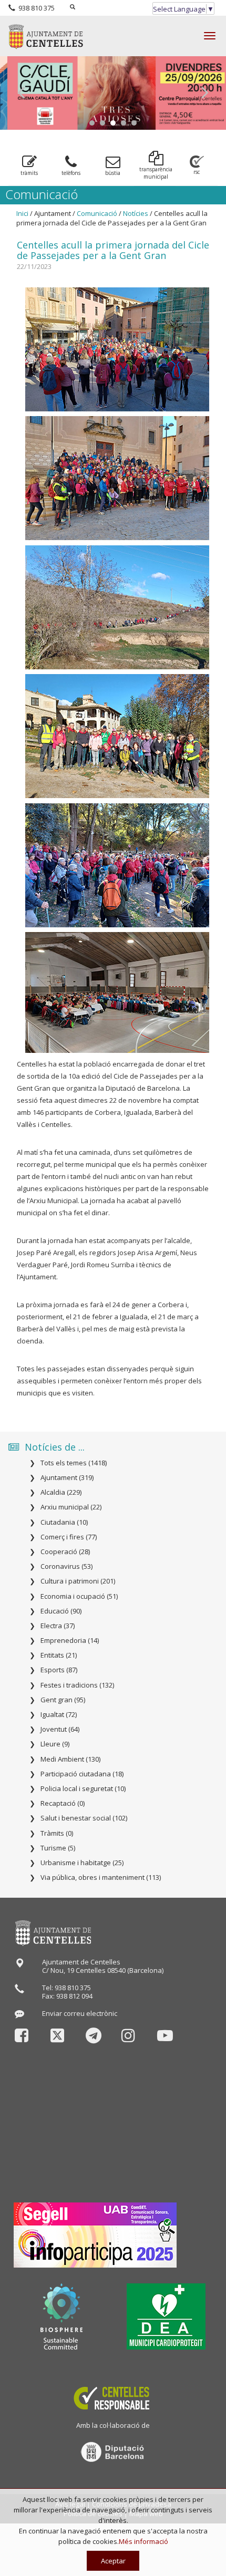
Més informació (143, 2541)
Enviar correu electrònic (80, 2013)
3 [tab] (113, 123)
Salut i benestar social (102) (84, 1818)
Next (205, 93)
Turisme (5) (58, 1848)
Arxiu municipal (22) (71, 1507)
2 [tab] (102, 123)
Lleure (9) (55, 1744)
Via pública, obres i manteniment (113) (101, 1877)
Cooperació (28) (65, 1551)
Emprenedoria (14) (70, 1640)
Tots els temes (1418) (74, 1463)
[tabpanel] (113, 93)
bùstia (113, 173)
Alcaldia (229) (61, 1492)
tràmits (29, 173)
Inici (22, 213)
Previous (21, 93)
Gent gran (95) (63, 1700)
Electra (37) (58, 1626)
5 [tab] (134, 123)
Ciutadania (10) (64, 1522)
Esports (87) (59, 1670)
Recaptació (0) (63, 1803)
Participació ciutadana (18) (82, 1774)
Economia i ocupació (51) (79, 1596)
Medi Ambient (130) (70, 1759)
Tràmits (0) (57, 1833)
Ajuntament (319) (67, 1477)
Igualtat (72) (59, 1714)
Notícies (136, 213)
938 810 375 (35, 8)
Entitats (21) (59, 1655)
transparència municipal (156, 173)
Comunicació (97, 213)
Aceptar (113, 2561)
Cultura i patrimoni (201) (78, 1581)
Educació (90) (61, 1611)
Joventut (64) (60, 1729)
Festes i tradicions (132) (77, 1685)
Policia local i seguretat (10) (83, 1788)
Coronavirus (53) (66, 1566)
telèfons (71, 173)
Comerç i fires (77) (69, 1537)
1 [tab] (92, 123)
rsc (197, 172)
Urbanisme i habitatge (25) (82, 1863)
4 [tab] (124, 123)
